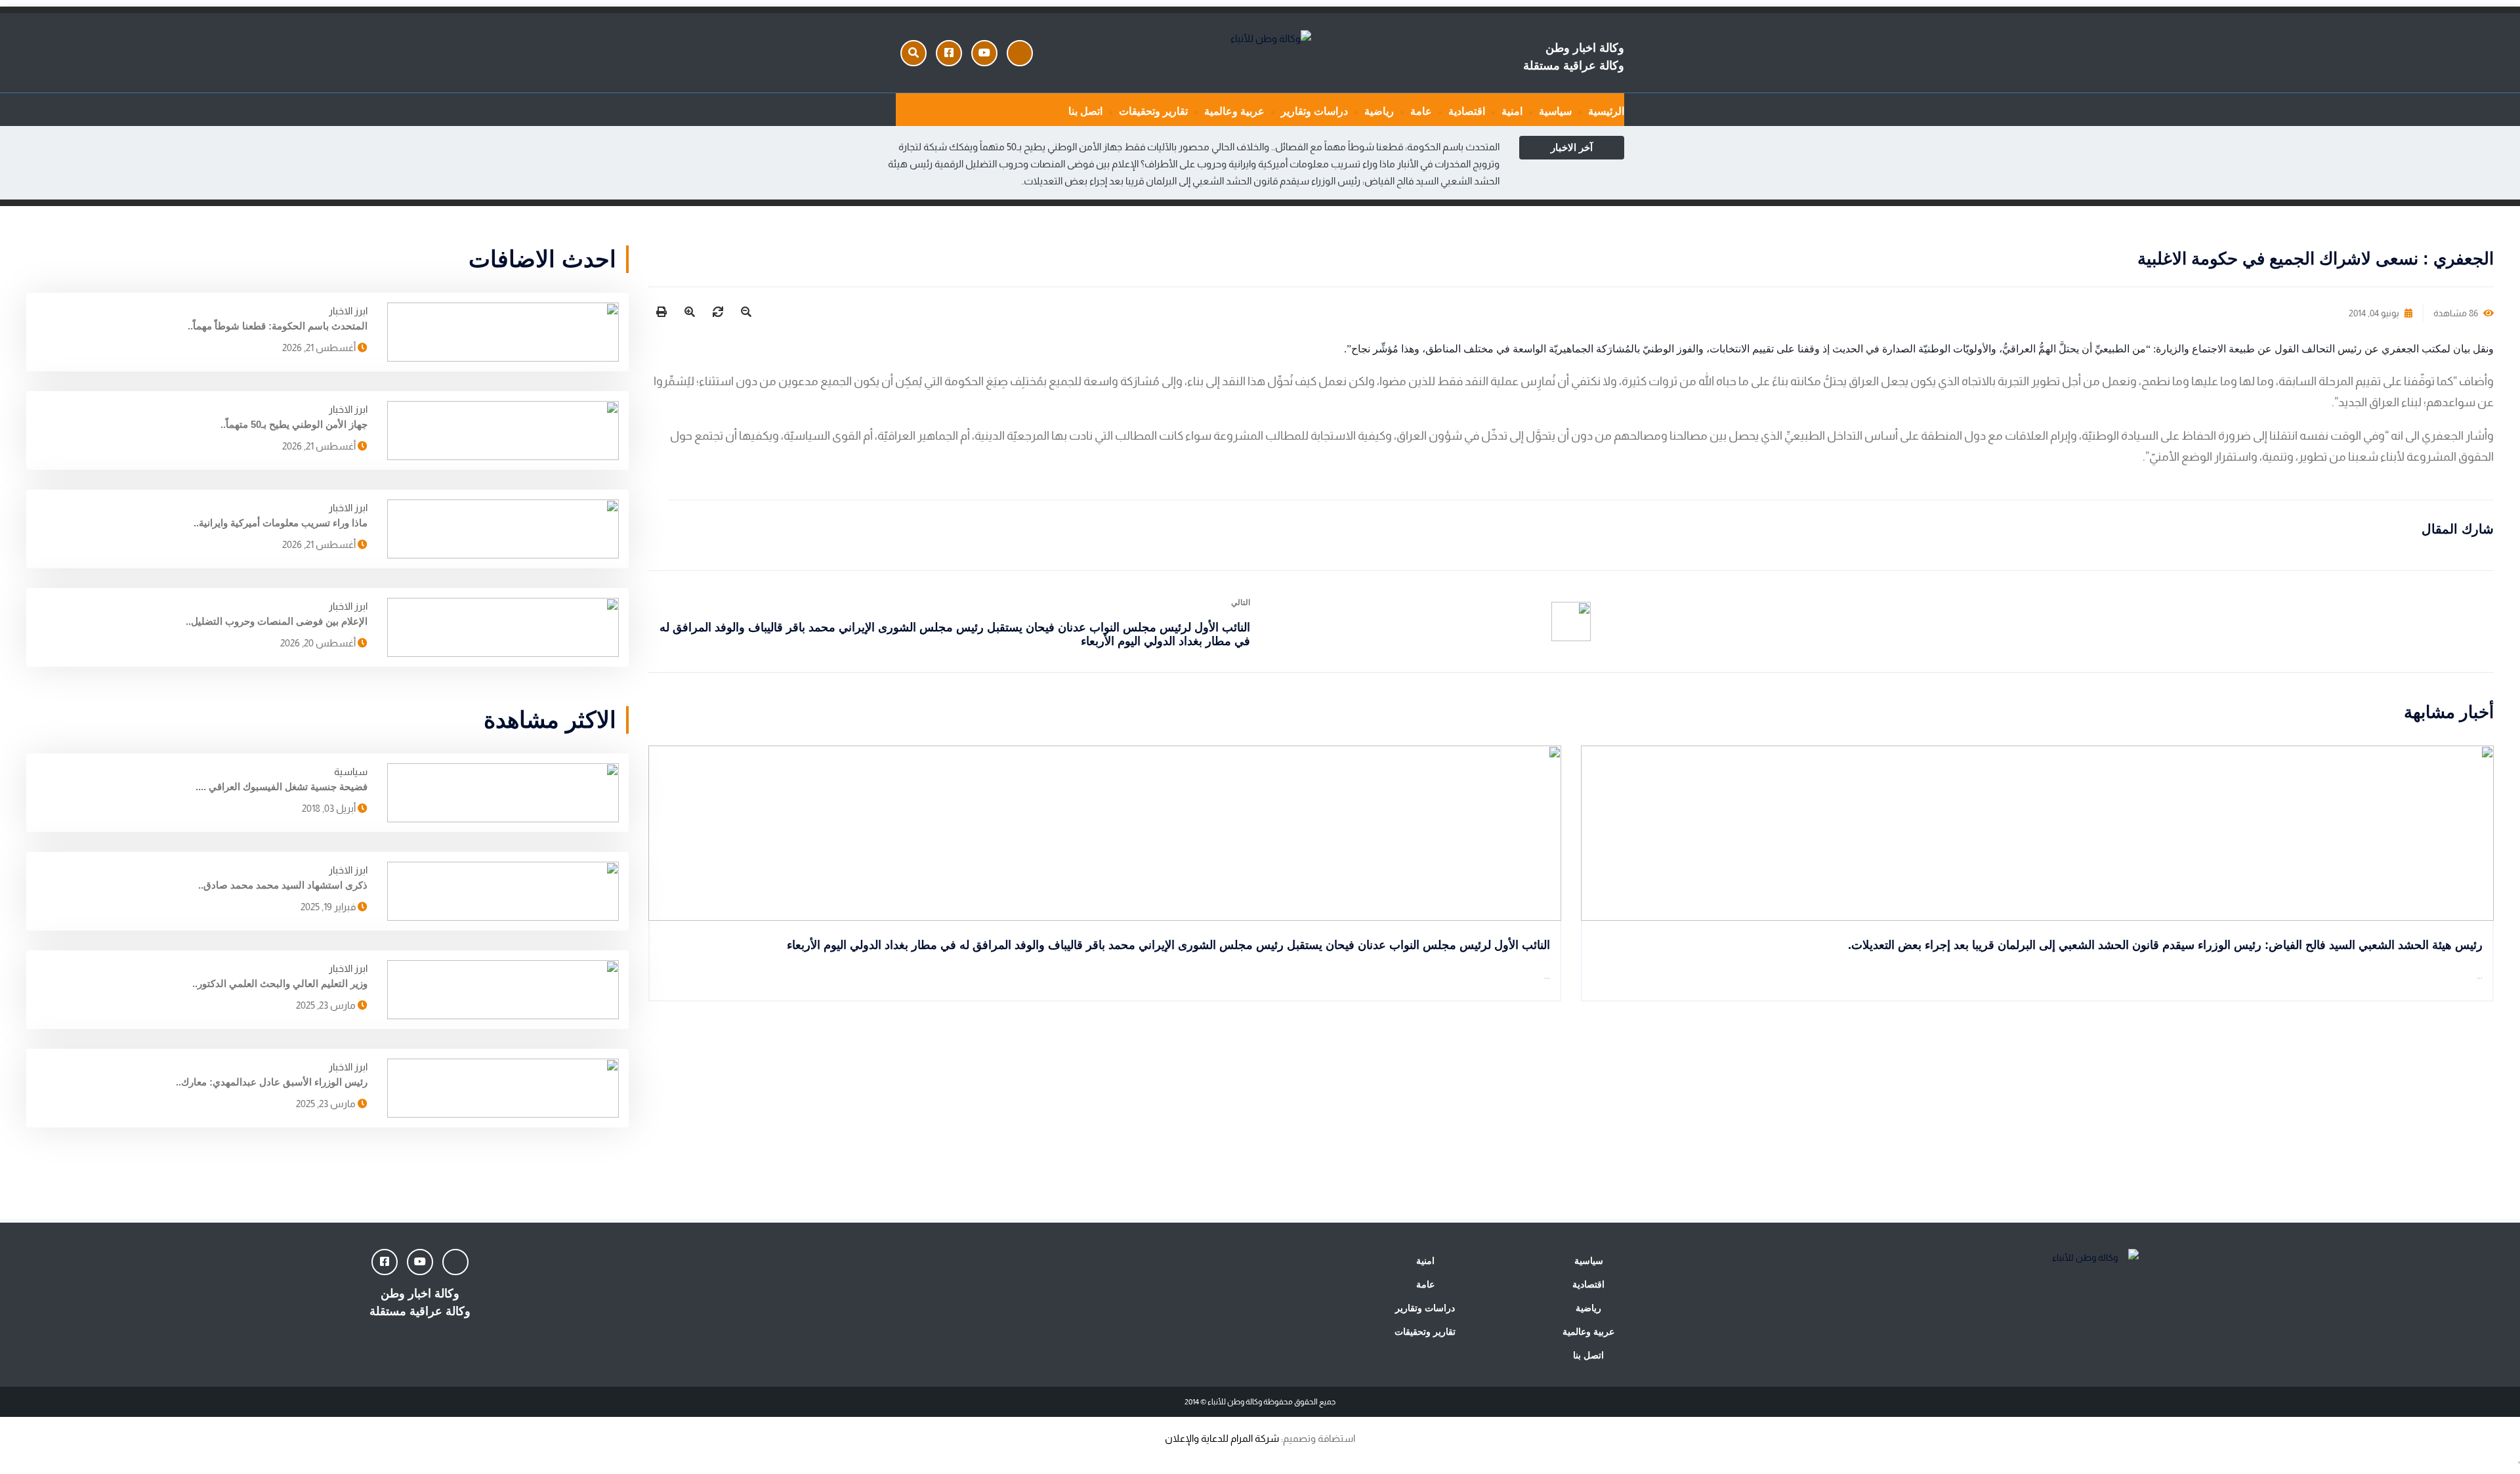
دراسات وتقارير (1314, 111)
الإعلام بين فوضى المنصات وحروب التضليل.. (277, 621)
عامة (1421, 111)
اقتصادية (1467, 111)
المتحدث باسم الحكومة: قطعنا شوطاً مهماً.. (278, 326)
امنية (1512, 111)
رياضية (1379, 111)
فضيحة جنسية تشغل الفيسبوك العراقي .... (282, 787)
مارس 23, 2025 (327, 1005)
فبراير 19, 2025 (329, 907)
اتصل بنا (1085, 111)
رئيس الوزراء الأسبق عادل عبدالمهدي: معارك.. (272, 1082)
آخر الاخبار (1572, 147)
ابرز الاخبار (348, 311)
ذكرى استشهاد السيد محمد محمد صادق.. (283, 885)
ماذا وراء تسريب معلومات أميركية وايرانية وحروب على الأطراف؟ (1268, 164)
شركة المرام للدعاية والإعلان (1222, 1438)
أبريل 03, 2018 (330, 808)
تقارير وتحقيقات (1153, 111)
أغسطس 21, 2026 (320, 347)
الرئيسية (1606, 111)
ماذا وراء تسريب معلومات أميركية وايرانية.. (281, 523)
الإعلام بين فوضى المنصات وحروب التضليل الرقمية (1037, 164)
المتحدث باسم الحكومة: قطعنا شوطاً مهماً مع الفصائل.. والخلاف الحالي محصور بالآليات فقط (1312, 147)
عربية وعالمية (1234, 111)
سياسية (1555, 111)
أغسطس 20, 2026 (319, 643)
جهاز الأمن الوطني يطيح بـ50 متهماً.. (294, 424)
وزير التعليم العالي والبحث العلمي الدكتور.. (280, 983)
